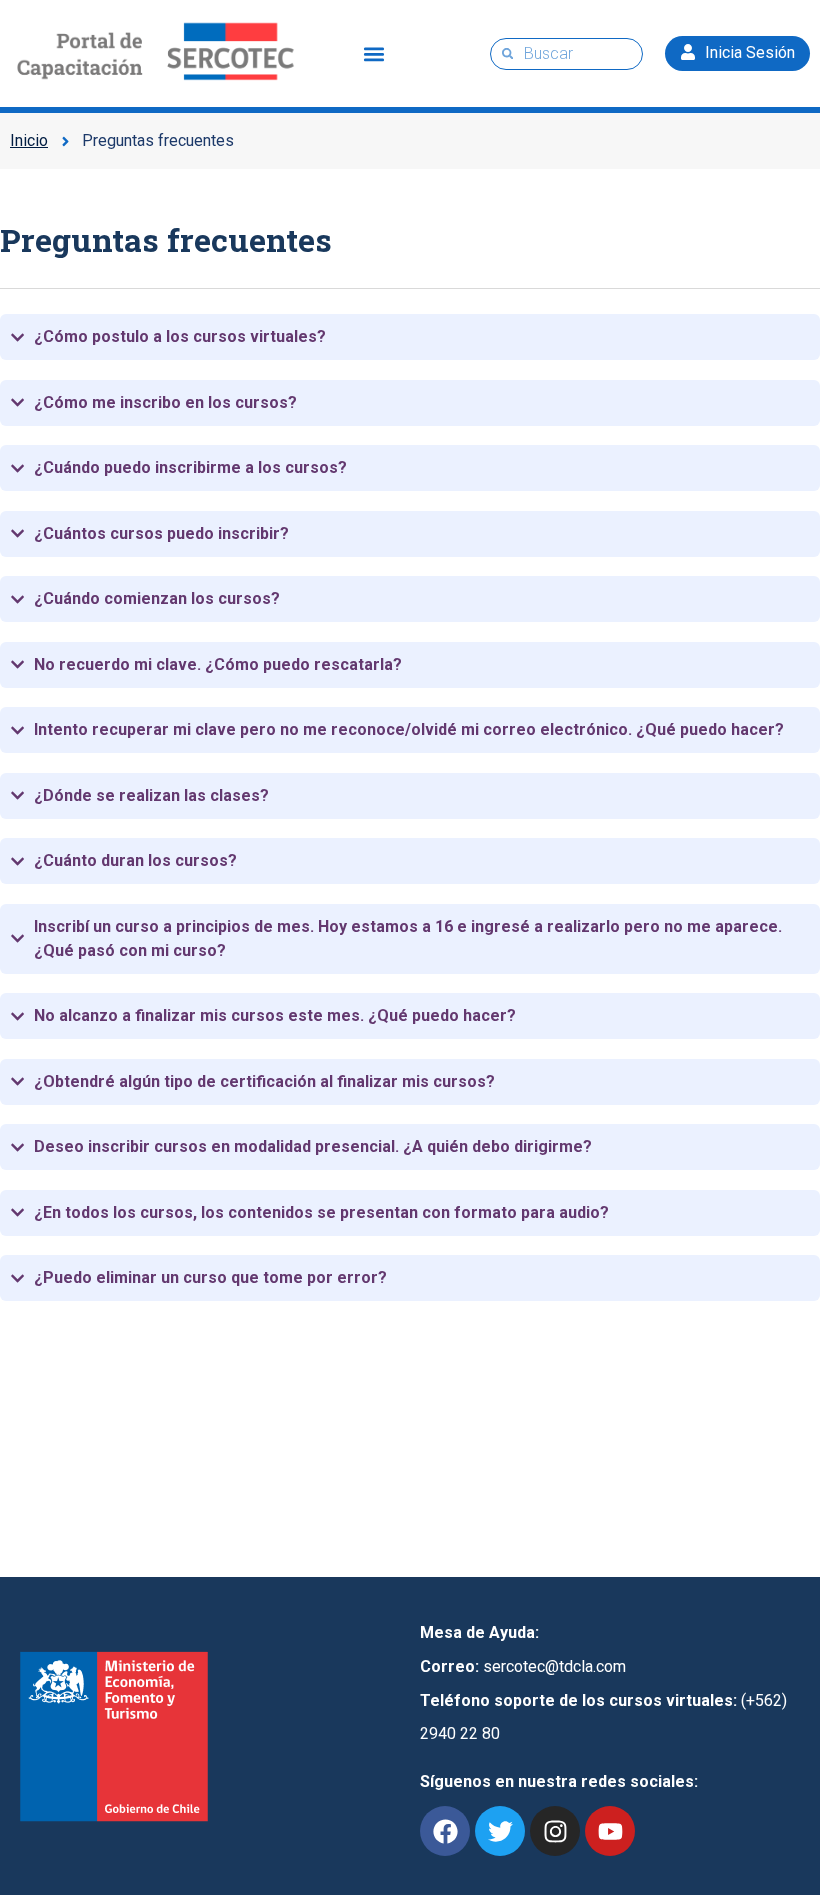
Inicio (29, 140)
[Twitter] (500, 1831)
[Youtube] (610, 1831)
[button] (374, 53)
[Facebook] (445, 1831)
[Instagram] (555, 1831)
